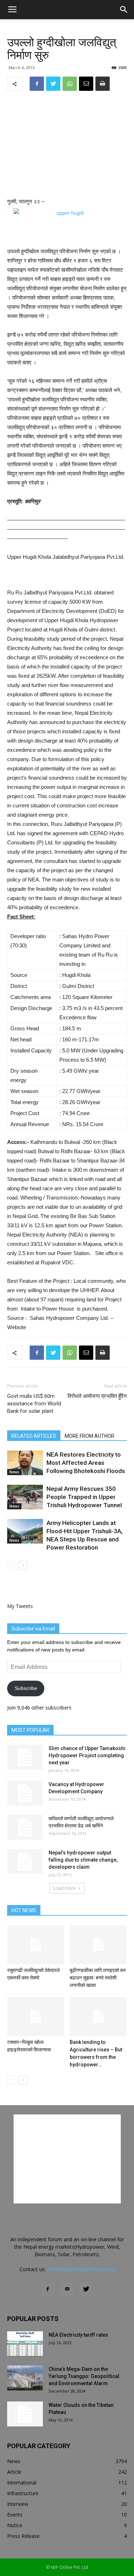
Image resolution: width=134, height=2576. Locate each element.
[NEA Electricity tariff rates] (25, 2344)
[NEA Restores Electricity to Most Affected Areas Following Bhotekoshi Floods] (25, 1463)
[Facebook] (48, 2289)
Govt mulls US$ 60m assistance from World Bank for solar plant (34, 1404)
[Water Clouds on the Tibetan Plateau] (25, 2414)
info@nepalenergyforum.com (81, 2269)
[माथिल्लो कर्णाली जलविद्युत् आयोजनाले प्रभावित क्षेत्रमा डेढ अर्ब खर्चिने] (25, 1827)
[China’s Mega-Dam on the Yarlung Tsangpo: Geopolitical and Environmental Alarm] (25, 2378)
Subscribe (26, 1688)
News (14, 1472)
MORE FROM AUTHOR (90, 1436)
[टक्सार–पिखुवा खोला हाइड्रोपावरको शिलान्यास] (36, 2016)
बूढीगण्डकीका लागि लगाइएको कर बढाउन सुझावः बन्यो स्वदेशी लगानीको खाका (98, 1978)
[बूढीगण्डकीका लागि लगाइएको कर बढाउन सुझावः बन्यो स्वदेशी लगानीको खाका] (98, 1945)
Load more (64, 1888)
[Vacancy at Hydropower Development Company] (25, 1793)
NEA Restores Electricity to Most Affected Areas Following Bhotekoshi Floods (86, 1463)
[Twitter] (86, 2289)
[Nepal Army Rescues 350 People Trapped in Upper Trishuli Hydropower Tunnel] (25, 1497)
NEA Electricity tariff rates (78, 2335)
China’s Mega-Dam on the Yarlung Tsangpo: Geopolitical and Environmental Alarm (84, 2376)
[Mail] (67, 2289)
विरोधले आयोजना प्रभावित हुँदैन (97, 1396)
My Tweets (20, 1606)
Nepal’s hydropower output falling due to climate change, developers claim (83, 1860)
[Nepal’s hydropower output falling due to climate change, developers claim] (25, 1862)
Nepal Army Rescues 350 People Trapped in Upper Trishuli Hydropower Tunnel (84, 1497)
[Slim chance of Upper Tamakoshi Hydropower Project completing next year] (25, 1757)
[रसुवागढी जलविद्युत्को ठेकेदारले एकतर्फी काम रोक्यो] (36, 1945)
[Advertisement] (67, 145)
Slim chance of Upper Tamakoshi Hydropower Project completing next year (87, 1755)
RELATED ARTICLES (34, 1436)
